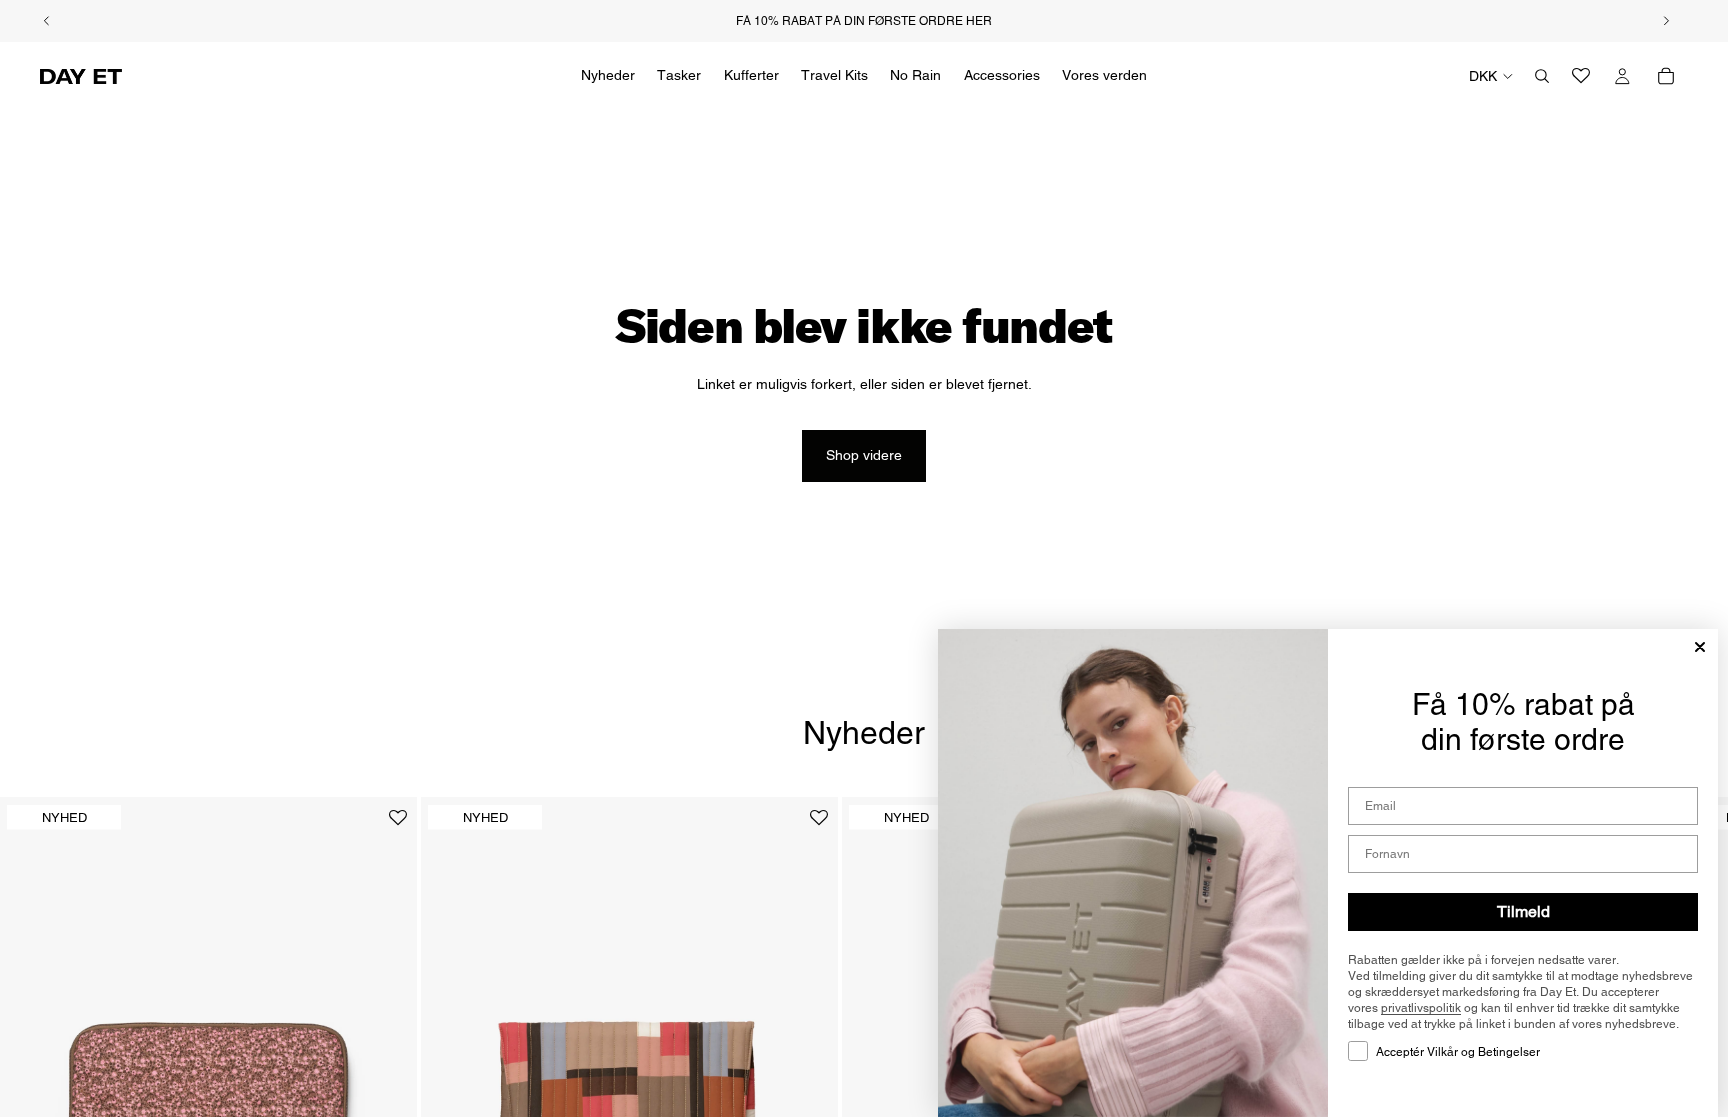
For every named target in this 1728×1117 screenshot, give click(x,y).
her (979, 21)
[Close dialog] (1700, 647)
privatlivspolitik (1421, 1008)
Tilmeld (1523, 911)
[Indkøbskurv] (1666, 76)
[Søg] (1542, 76)
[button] (398, 825)
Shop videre (864, 455)
